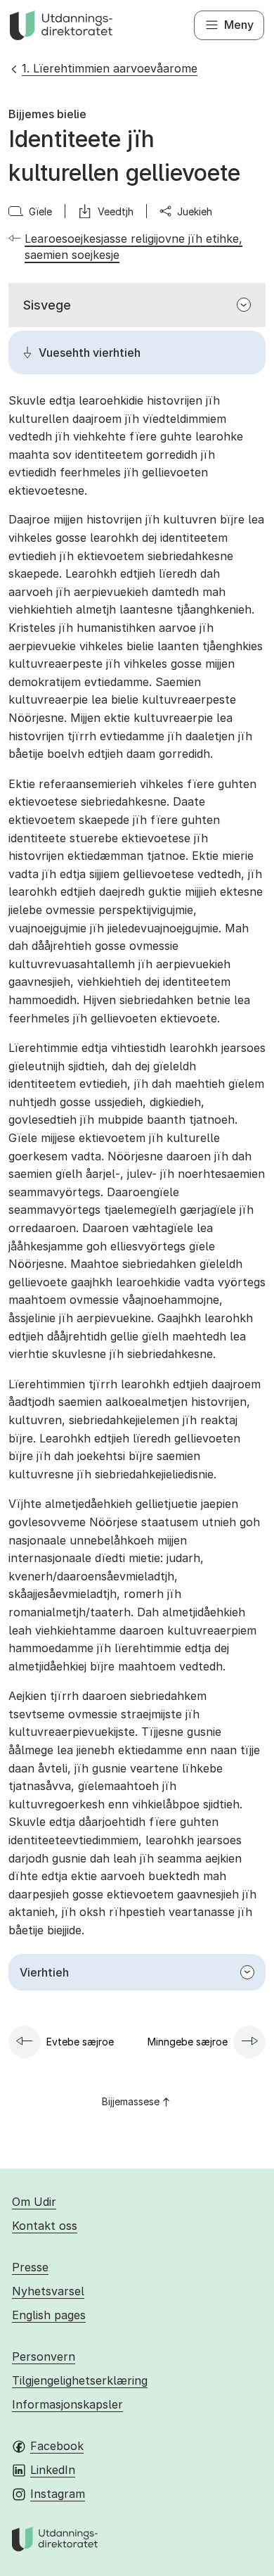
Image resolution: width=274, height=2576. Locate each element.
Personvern (44, 2356)
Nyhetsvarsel (48, 2291)
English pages (49, 2315)
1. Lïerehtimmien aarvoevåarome (110, 68)
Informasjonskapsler (67, 2404)
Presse (30, 2267)
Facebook (57, 2446)
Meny (239, 25)
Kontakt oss (45, 2226)
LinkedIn (53, 2470)
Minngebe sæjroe (188, 2042)
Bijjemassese (131, 2101)
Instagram (58, 2494)
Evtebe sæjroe (80, 2042)
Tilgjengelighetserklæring (80, 2380)
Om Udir (34, 2202)
